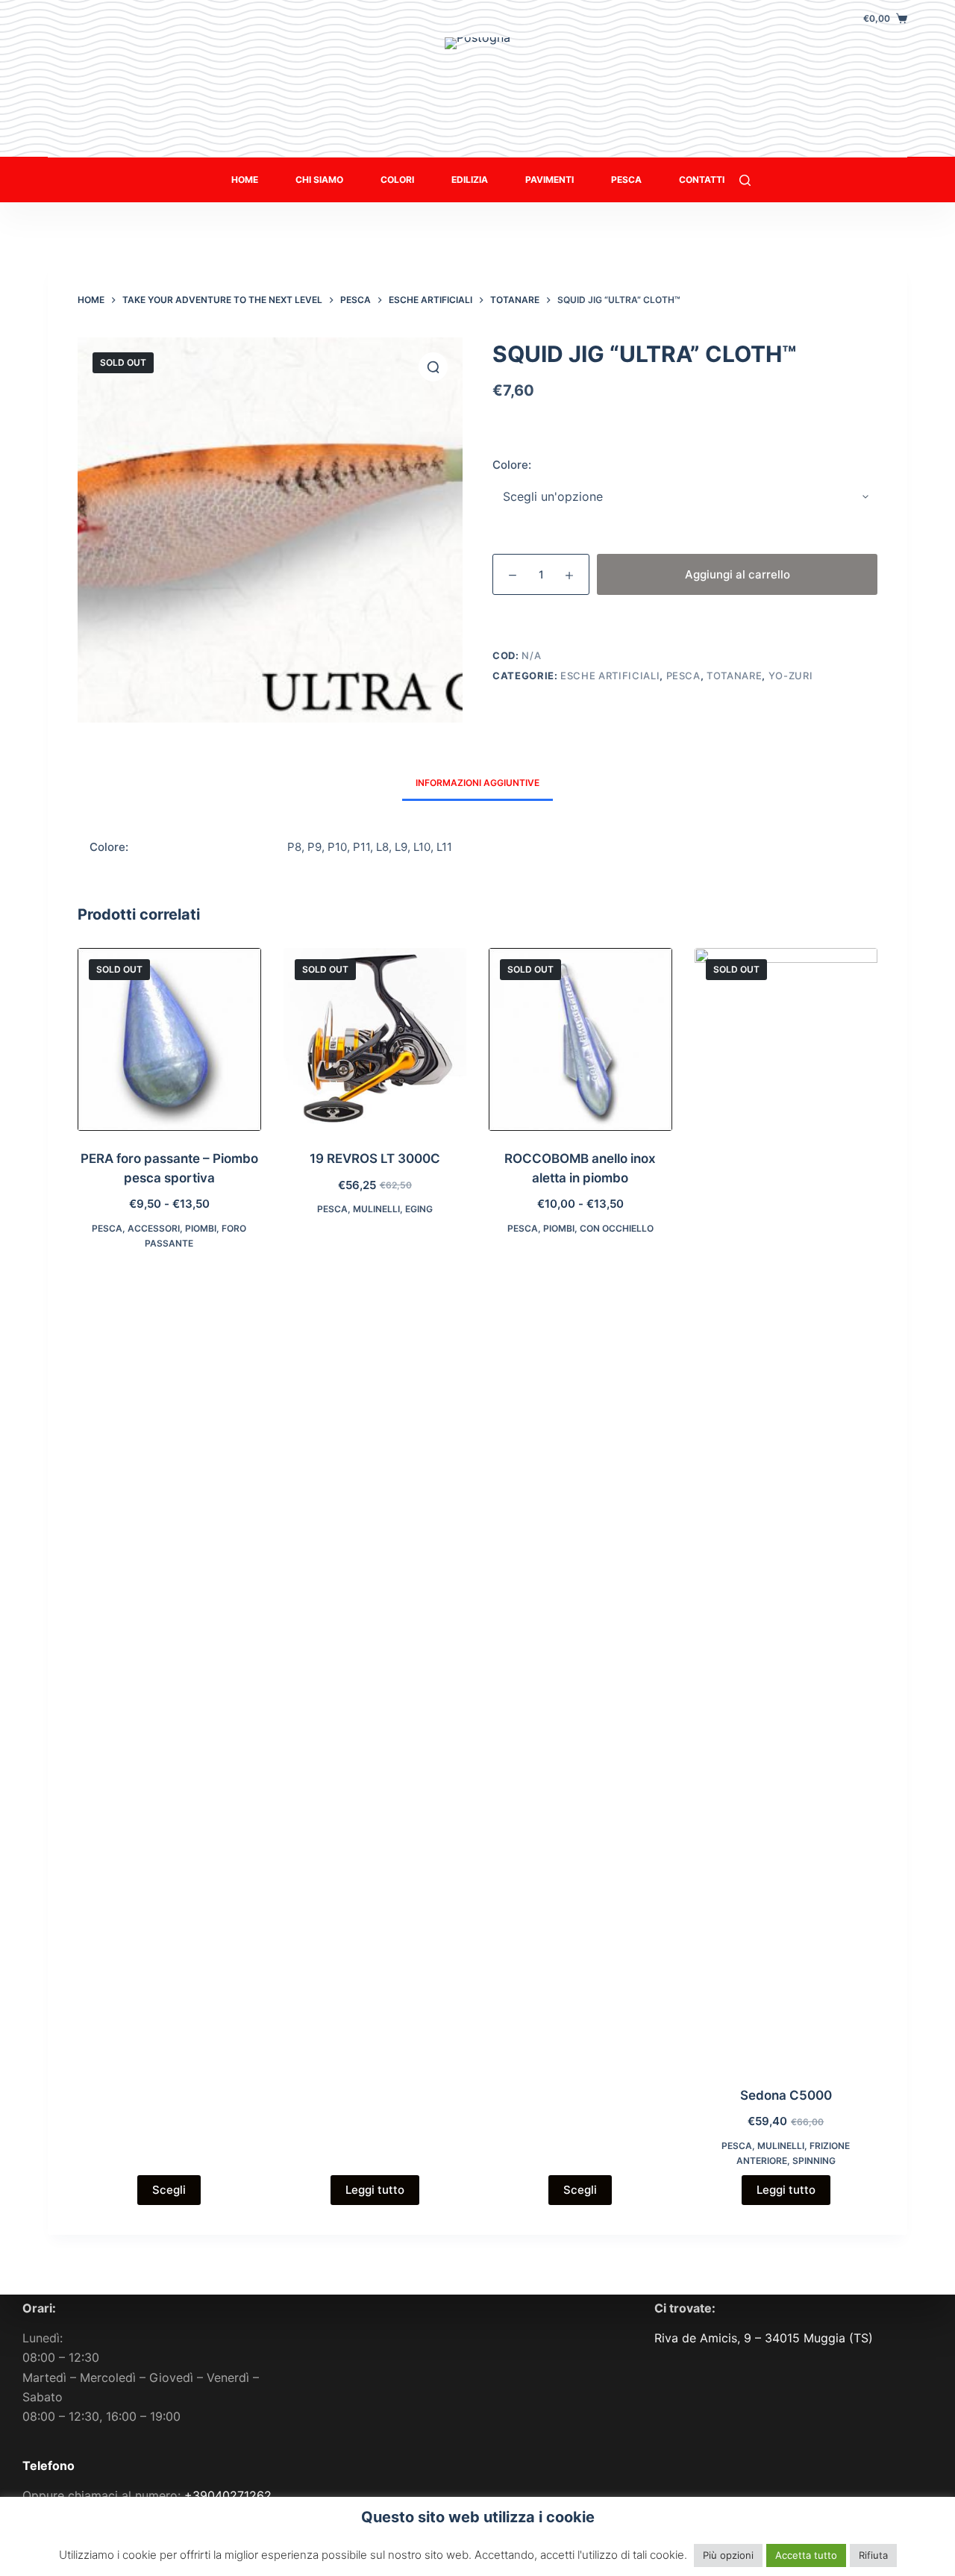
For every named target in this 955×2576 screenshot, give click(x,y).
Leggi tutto (375, 2190)
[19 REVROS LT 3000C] (375, 1040)
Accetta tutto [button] (806, 2555)
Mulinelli (376, 1209)
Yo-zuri (791, 676)
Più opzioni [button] (728, 2555)
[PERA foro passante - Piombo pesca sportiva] (169, 1040)
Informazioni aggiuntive (477, 783)
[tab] (477, 783)
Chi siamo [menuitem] (319, 180)
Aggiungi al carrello (738, 574)
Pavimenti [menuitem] (549, 180)
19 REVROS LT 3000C (375, 1158)
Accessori (154, 1228)
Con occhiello (617, 1228)
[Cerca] (745, 180)
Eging (419, 1209)
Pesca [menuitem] (626, 180)
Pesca (683, 676)
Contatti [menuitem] (702, 180)
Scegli (169, 2190)
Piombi (201, 1228)
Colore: (512, 465)
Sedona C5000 (786, 2095)
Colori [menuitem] (397, 180)
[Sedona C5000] (786, 1508)
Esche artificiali (610, 676)
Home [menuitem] (245, 180)
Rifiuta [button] (873, 2555)
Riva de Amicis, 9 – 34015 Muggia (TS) (764, 2338)
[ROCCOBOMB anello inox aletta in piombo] (580, 1040)
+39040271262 (228, 2495)
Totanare (734, 676)
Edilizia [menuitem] (470, 180)
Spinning (814, 2161)
